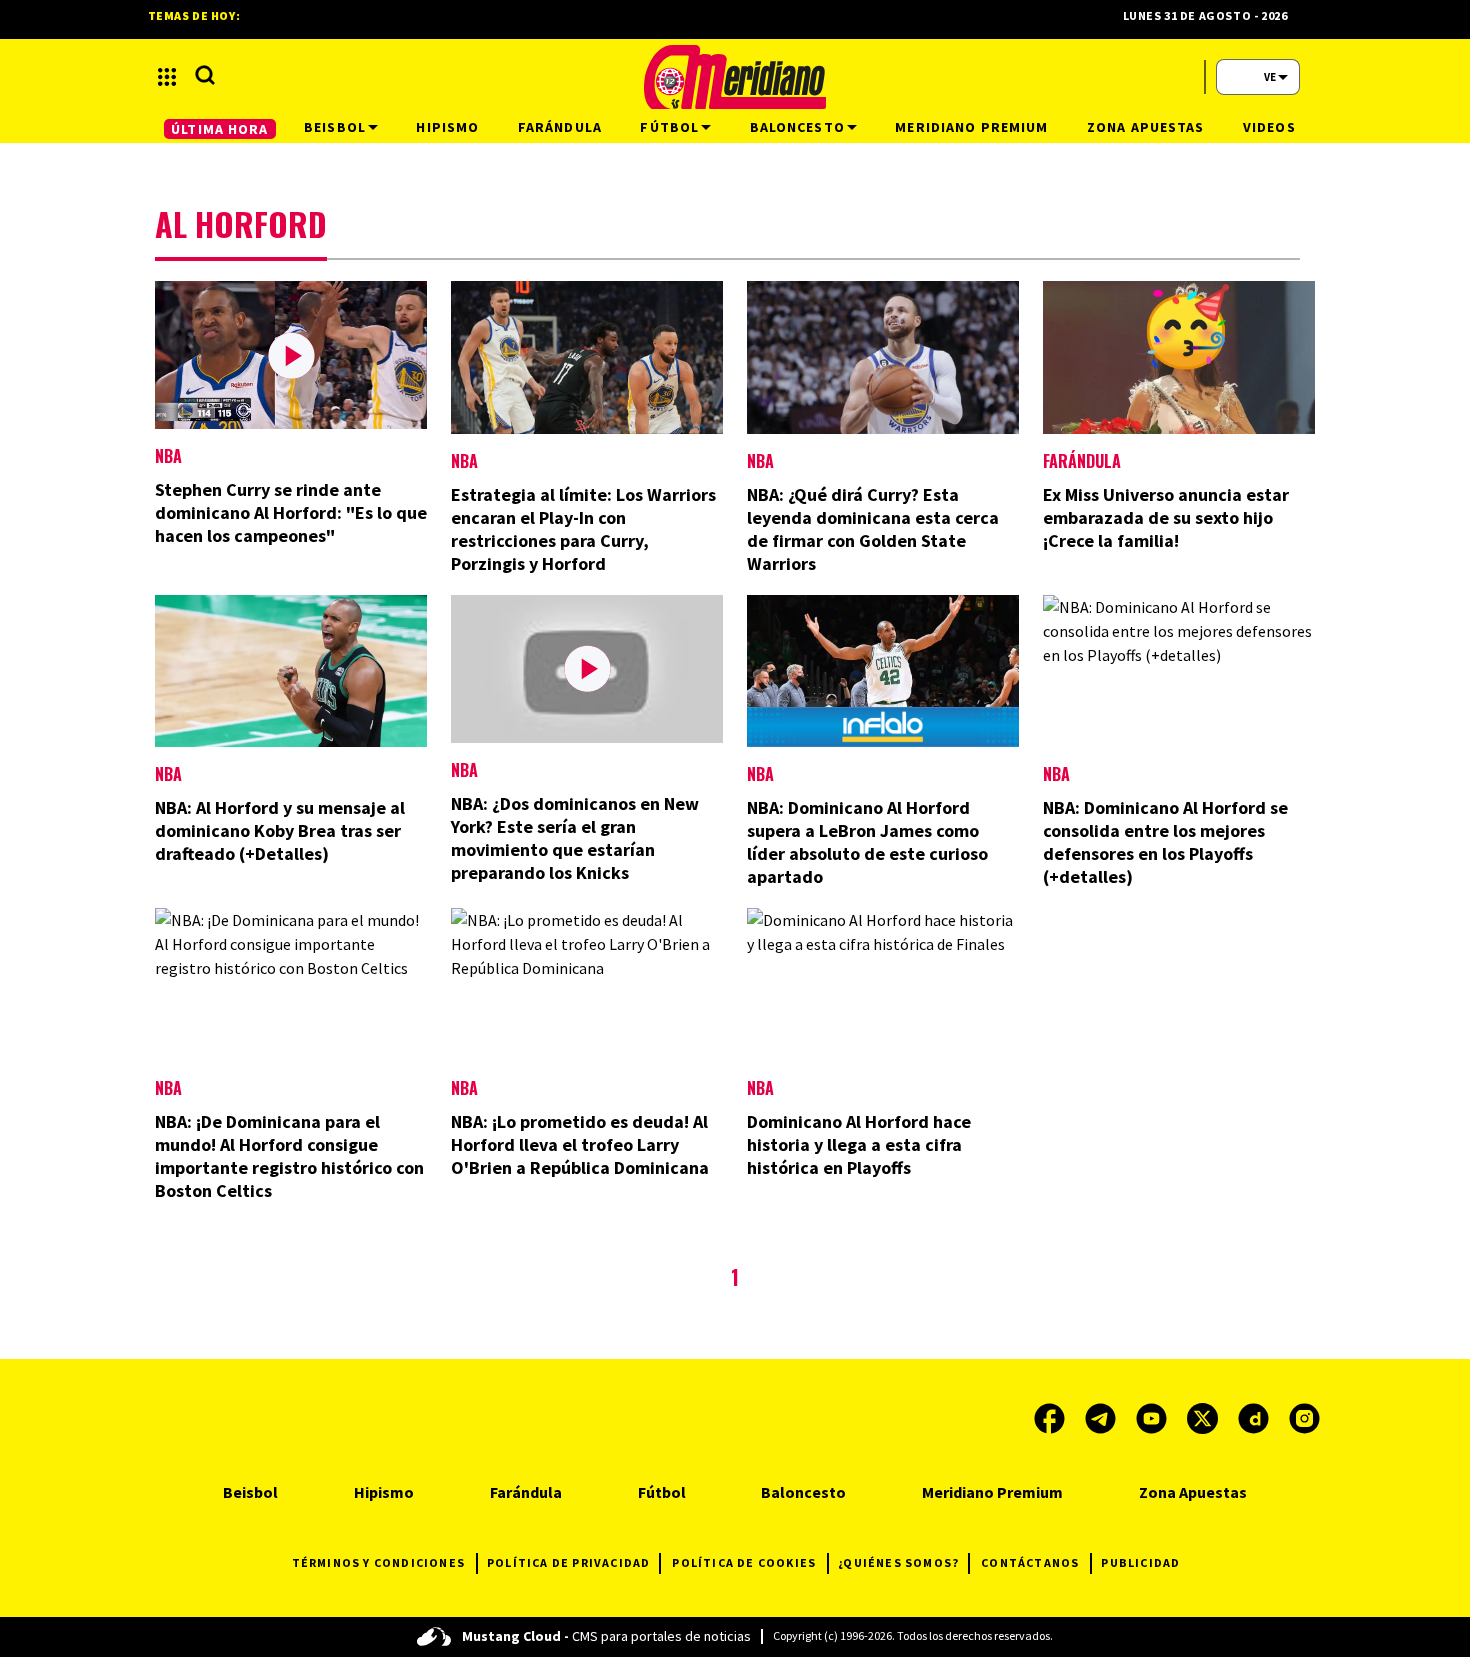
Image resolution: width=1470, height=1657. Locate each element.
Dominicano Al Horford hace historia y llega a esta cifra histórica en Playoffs (859, 1144)
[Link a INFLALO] (883, 727)
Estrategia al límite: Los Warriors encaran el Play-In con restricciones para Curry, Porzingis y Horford (583, 529)
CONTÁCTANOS (1030, 1562)
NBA (168, 456)
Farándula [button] (560, 127)
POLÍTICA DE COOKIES (744, 1562)
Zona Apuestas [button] (1146, 127)
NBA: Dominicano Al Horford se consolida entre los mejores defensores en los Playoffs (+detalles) (1165, 842)
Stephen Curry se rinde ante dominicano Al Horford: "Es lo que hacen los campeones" (291, 512)
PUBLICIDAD (1140, 1562)
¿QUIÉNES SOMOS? (898, 1562)
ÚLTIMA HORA (219, 129)
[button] (167, 77)
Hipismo (384, 1492)
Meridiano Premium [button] (971, 127)
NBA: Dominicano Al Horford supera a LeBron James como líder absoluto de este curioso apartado (867, 842)
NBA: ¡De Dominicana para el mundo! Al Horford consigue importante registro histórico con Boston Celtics (289, 1156)
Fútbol (662, 1492)
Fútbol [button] (669, 127)
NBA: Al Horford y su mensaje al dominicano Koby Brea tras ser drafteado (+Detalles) (280, 830)
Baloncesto (803, 1492)
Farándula (1082, 461)
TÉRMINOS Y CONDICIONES (378, 1562)
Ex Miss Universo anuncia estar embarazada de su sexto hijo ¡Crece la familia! (1166, 517)
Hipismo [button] (447, 127)
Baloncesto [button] (797, 127)
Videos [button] (1269, 127)
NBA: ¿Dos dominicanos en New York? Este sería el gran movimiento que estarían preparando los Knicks (575, 838)
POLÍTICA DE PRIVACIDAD (568, 1562)
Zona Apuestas (1193, 1492)
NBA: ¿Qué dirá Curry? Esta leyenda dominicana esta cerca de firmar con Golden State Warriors (873, 529)
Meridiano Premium (992, 1492)
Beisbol (250, 1492)
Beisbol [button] (335, 127)
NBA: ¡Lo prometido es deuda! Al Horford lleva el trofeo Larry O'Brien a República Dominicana (580, 1144)
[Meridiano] (735, 77)
